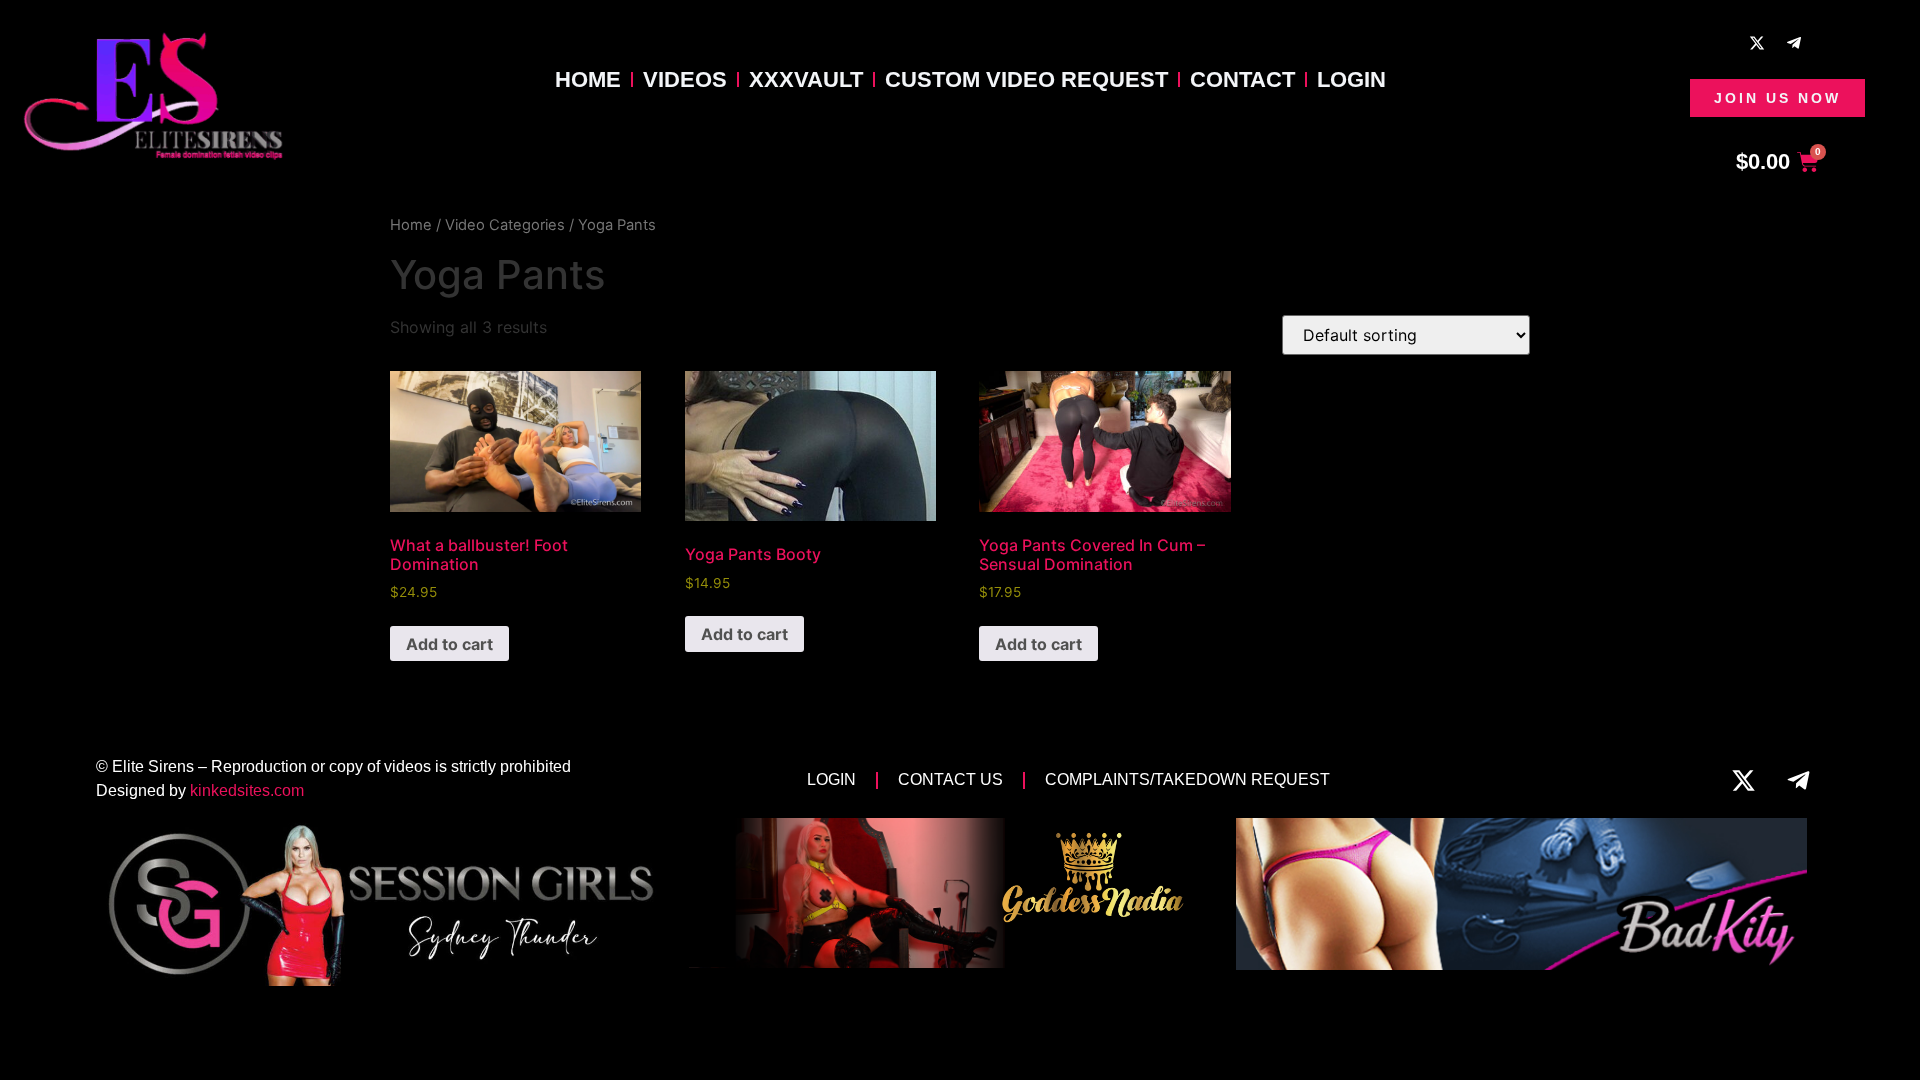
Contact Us (950, 779)
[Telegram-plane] (1794, 43)
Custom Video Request (1026, 79)
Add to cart (449, 644)
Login (1351, 79)
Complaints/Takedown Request (1187, 779)
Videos (685, 79)
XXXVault (806, 79)
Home (588, 79)
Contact (1242, 79)
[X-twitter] (1757, 43)
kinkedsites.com (247, 790)
